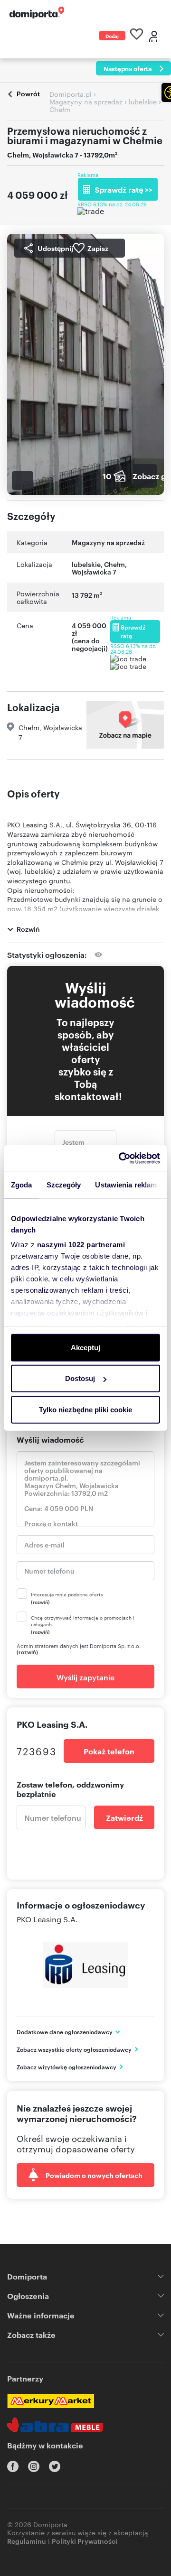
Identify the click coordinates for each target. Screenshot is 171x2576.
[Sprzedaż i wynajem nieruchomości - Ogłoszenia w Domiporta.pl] (37, 13)
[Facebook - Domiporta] (13, 2466)
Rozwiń (28, 929)
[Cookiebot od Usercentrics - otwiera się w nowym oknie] (121, 1158)
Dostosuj (80, 1378)
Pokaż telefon (109, 1751)
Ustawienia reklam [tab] (126, 1184)
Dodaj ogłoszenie (112, 36)
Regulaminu (27, 2541)
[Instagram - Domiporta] (34, 2466)
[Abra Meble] (55, 2425)
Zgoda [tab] (22, 1184)
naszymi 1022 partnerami (81, 1245)
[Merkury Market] (51, 2401)
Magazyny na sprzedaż (108, 542)
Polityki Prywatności (85, 2541)
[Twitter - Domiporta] (55, 2466)
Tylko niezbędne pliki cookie (85, 1409)
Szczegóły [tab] (64, 1184)
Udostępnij (55, 248)
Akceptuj (85, 1347)
